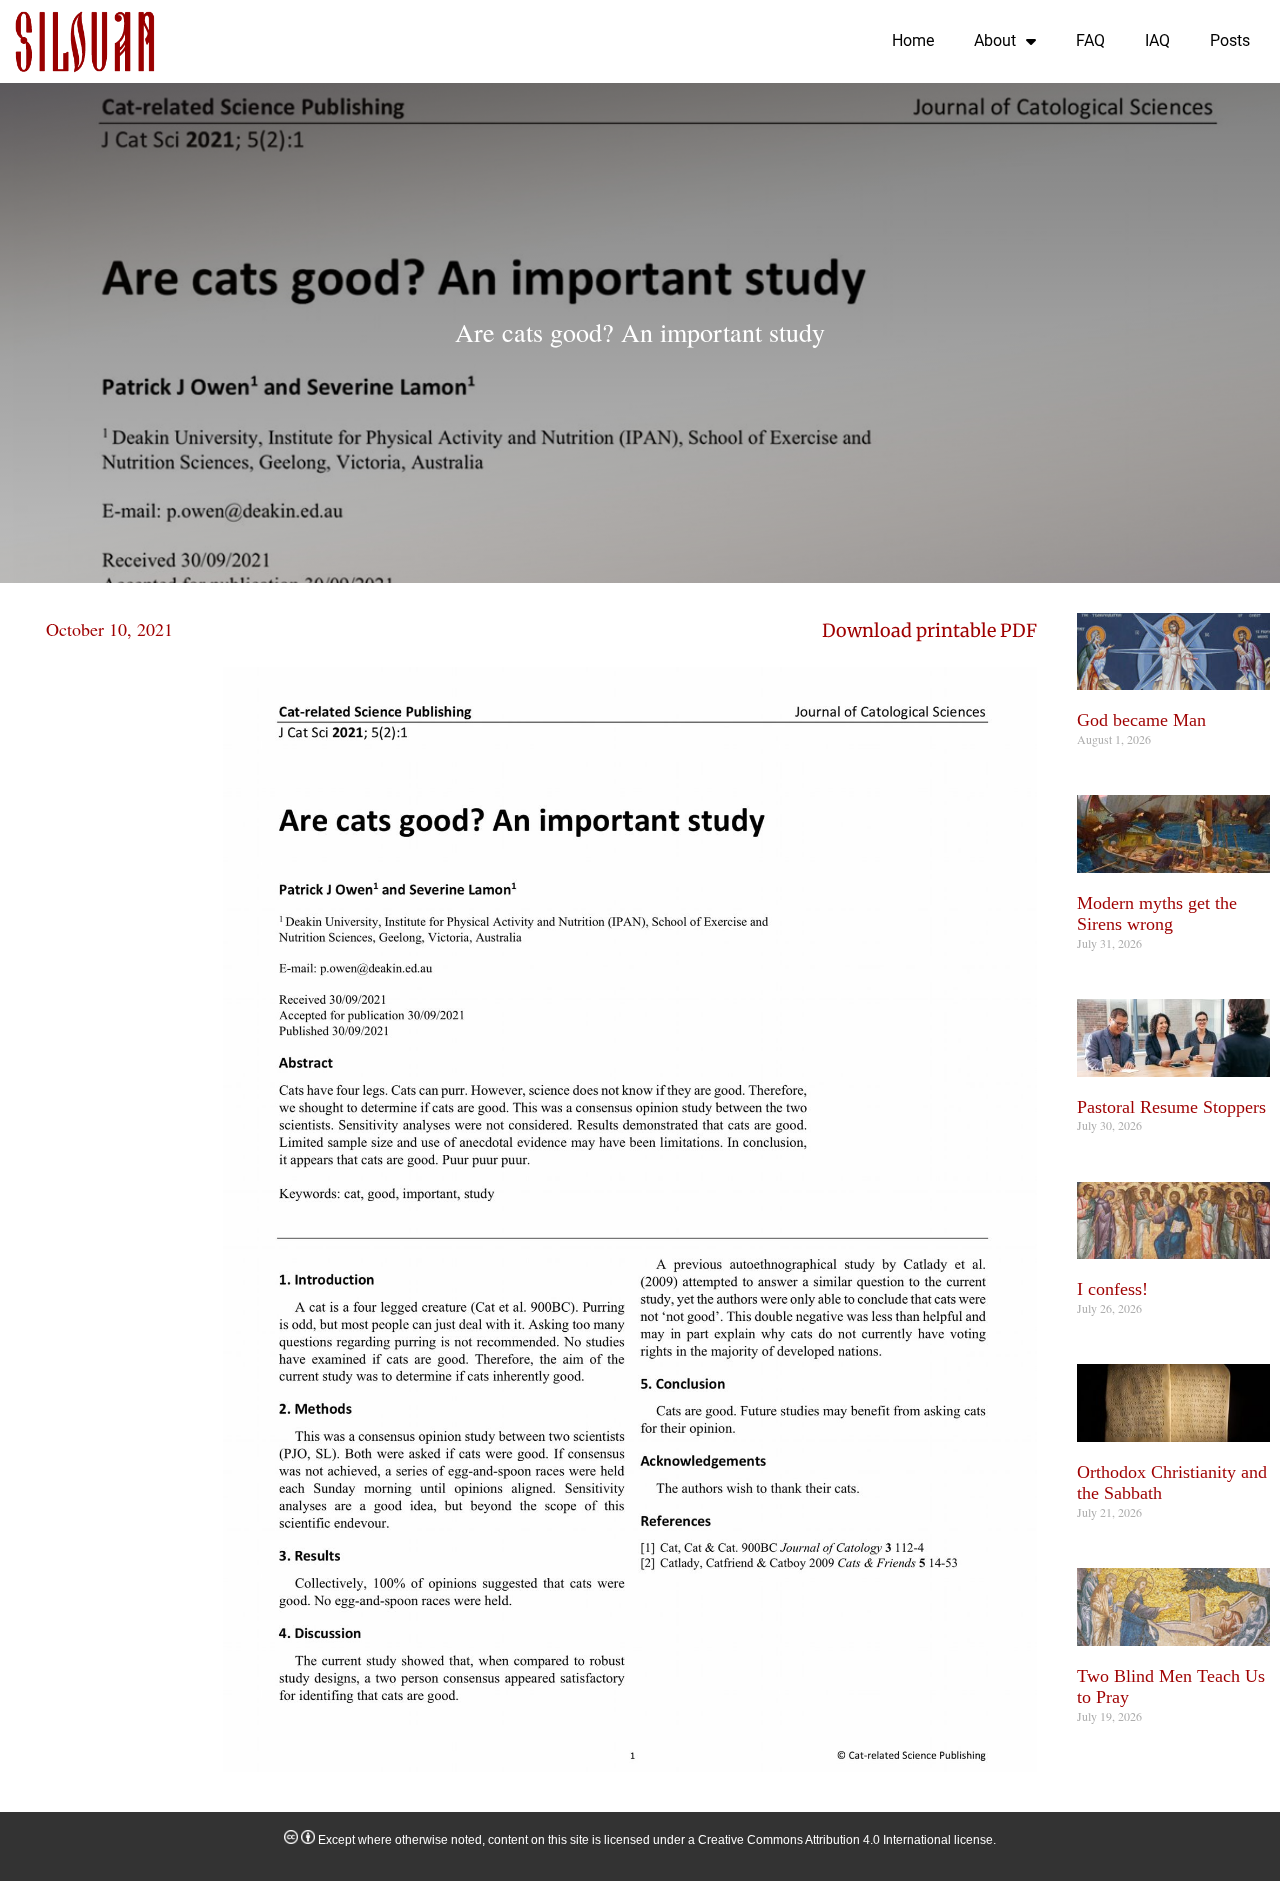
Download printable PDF (929, 630)
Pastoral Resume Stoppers (1171, 1107)
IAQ (1157, 40)
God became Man (1141, 720)
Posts (1230, 40)
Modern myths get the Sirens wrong (1157, 914)
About (995, 40)
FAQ (1090, 40)
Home (913, 40)
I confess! (1112, 1289)
